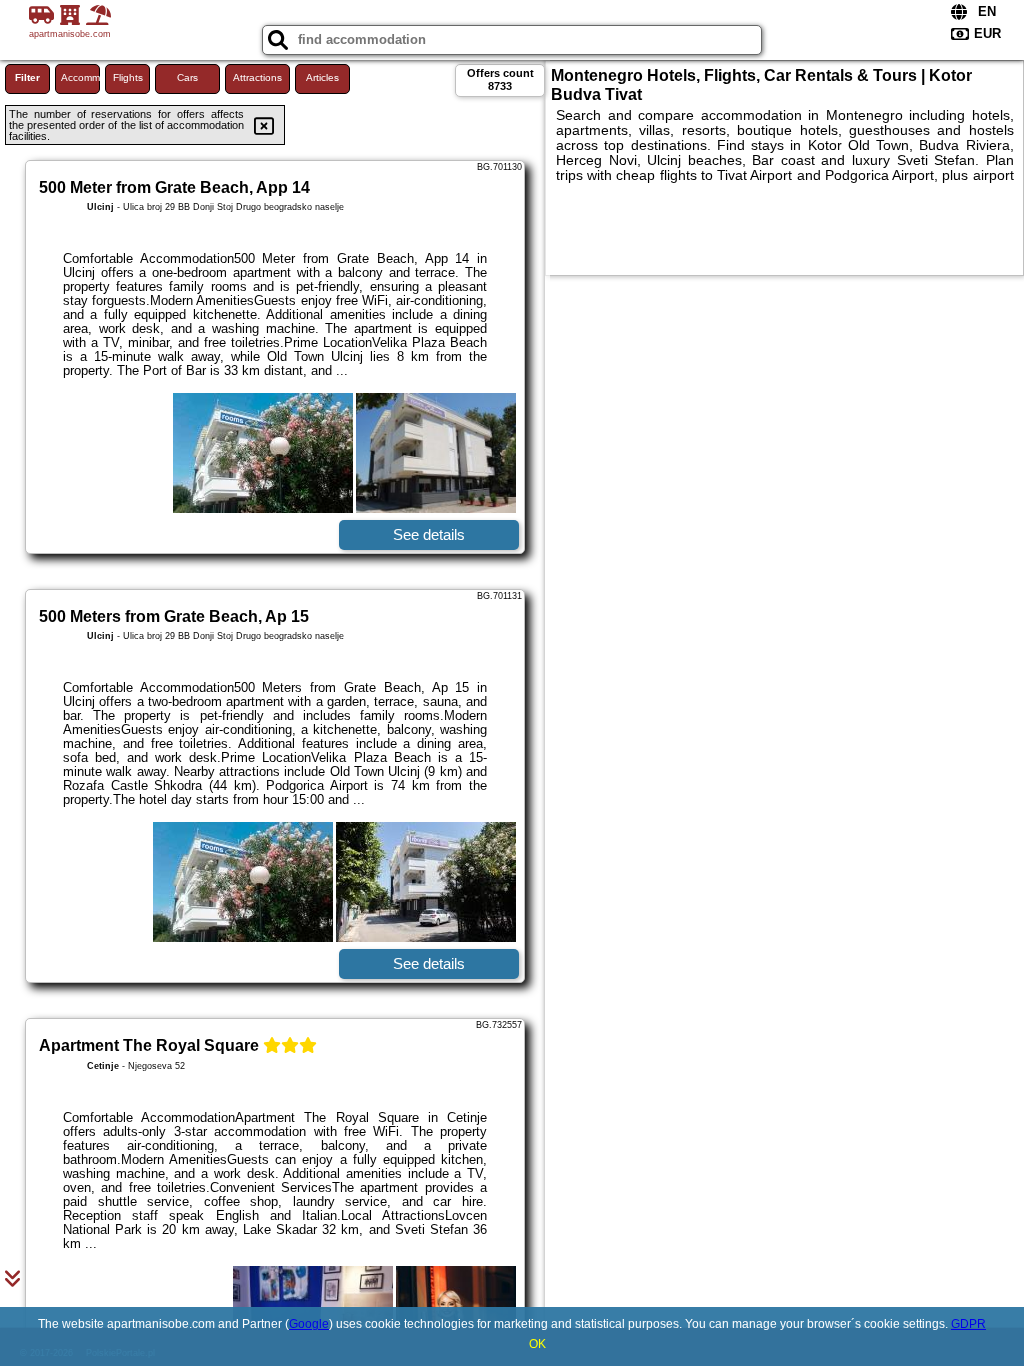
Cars (187, 77)
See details (429, 534)
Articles (322, 77)
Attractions (257, 77)
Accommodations (80, 77)
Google (309, 1324)
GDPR (968, 1324)
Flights (128, 77)
